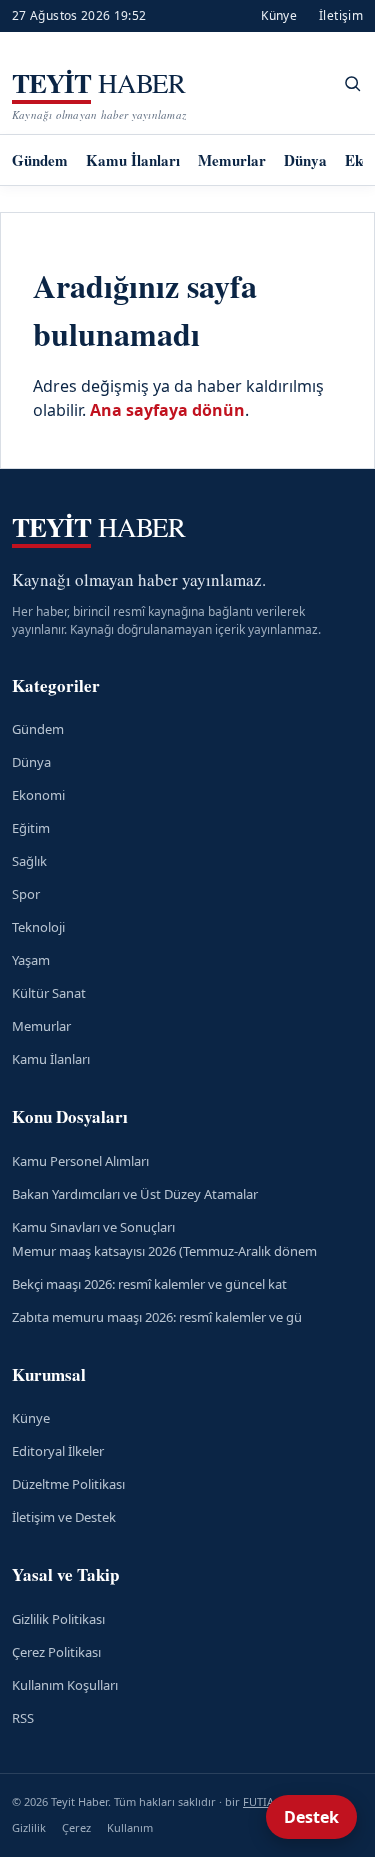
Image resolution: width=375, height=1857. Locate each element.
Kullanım (130, 1827)
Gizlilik (29, 1827)
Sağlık (29, 861)
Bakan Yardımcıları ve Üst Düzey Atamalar (135, 1194)
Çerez (76, 1827)
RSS (23, 1718)
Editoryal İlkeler (58, 1451)
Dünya (305, 160)
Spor (26, 894)
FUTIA (258, 1801)
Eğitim (31, 828)
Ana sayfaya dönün (167, 410)
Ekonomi (38, 795)
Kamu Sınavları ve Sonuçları (93, 1227)
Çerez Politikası (56, 1652)
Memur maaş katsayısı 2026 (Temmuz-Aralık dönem (164, 1251)
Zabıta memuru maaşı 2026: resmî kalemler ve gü (157, 1317)
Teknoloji (38, 927)
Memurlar (232, 160)
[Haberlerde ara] (352, 83)
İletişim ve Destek (64, 1517)
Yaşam (31, 960)
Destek (311, 1817)
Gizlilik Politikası (58, 1619)
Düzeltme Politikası (68, 1484)
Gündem (40, 160)
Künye (279, 15)
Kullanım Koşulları (65, 1685)
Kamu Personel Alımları (80, 1161)
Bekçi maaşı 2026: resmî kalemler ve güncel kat (149, 1284)
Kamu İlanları (133, 160)
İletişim (341, 15)
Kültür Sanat (49, 993)
